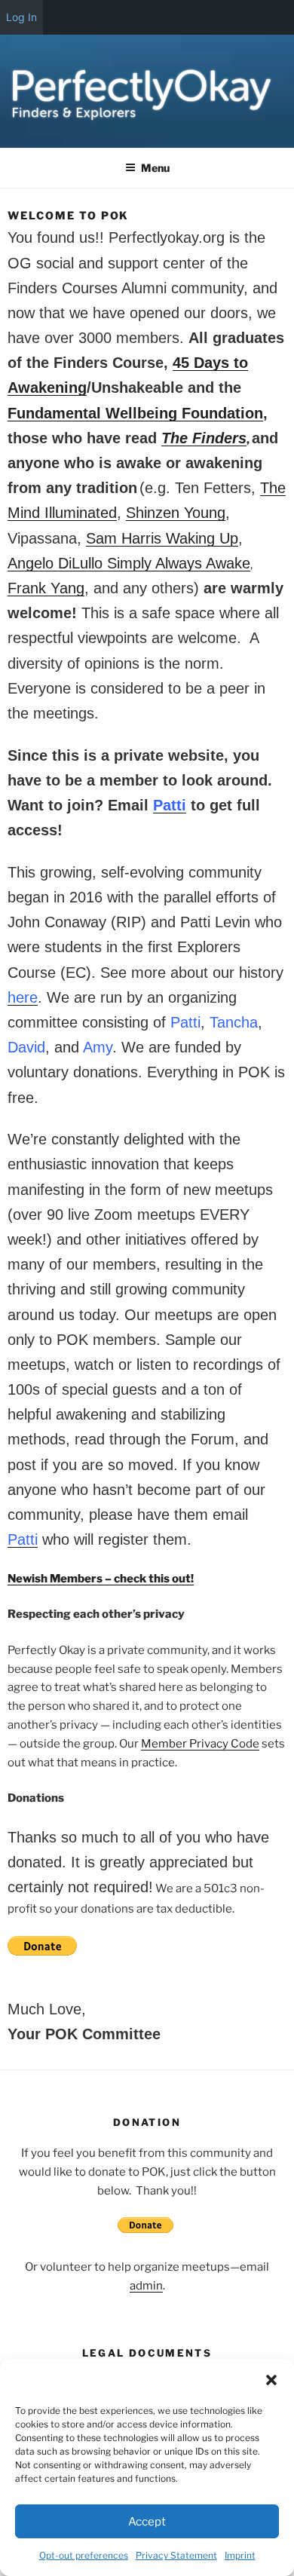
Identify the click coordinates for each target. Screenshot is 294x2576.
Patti (170, 805)
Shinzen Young (176, 513)
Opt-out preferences (84, 2555)
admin (146, 2286)
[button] (271, 2380)
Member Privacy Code (200, 1744)
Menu (155, 168)
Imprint (240, 2555)
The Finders (204, 438)
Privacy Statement (176, 2555)
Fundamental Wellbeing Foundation (135, 413)
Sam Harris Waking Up (162, 538)
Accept (147, 2522)
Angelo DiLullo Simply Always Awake (129, 563)
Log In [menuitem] (21, 17)
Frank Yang (46, 588)
